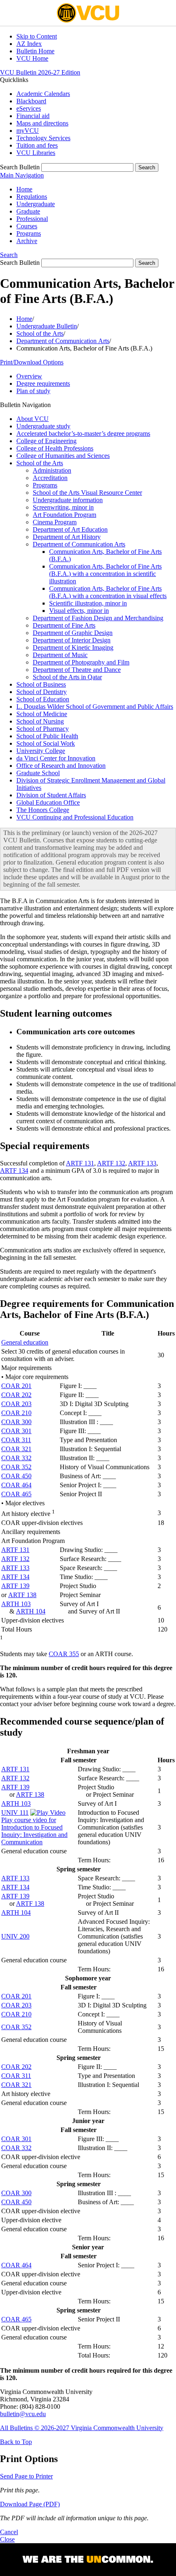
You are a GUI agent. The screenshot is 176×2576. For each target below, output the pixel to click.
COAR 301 (16, 1431)
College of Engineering (46, 441)
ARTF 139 (15, 1586)
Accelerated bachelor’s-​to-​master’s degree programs (83, 434)
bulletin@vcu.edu (23, 2414)
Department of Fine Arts (64, 625)
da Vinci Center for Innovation (56, 758)
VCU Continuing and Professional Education (75, 817)
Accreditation (50, 478)
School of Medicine (42, 714)
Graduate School (38, 773)
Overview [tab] (29, 376)
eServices (29, 108)
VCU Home (32, 58)
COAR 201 (16, 1386)
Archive (27, 241)
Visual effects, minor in (79, 611)
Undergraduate (36, 204)
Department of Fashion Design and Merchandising (98, 618)
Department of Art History (67, 537)
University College (41, 751)
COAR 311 (16, 1440)
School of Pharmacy (43, 729)
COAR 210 (16, 1413)
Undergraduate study (43, 426)
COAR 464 (16, 1485)
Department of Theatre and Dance (77, 670)
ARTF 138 (22, 1595)
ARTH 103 (16, 1604)
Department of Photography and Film (81, 662)
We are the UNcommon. (88, 2560)
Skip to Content (37, 36)
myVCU (28, 131)
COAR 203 (16, 1404)
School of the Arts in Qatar (67, 677)
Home (24, 189)
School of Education (43, 699)
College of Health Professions (55, 448)
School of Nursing (40, 721)
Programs (29, 233)
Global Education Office (48, 802)
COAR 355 (64, 1654)
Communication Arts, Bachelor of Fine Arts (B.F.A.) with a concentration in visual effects (108, 592)
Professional (32, 219)
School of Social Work (46, 743)
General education (25, 1342)
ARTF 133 (142, 1163)
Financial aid (33, 116)
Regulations (32, 197)
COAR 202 (16, 1395)
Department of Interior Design (72, 640)
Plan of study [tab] (33, 391)
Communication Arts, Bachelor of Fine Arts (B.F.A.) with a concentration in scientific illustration (105, 574)
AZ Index (29, 44)
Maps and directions (42, 123)
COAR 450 (16, 1476)
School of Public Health (47, 736)
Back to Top (16, 2442)
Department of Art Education (70, 529)
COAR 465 (16, 1494)
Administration (52, 470)
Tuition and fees (37, 145)
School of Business (41, 684)
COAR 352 (16, 1467)
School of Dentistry (42, 692)
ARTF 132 (111, 1163)
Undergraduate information (68, 500)
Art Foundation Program (64, 515)
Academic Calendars (43, 94)
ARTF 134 (14, 1171)
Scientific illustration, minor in (88, 603)
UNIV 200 (15, 1936)
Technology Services (43, 138)
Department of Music (60, 655)
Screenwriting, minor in (63, 507)
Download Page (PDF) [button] (30, 2504)
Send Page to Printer (26, 2476)
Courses (27, 226)
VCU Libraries (36, 153)
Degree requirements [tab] (43, 383)
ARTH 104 (31, 1611)
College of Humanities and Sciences (63, 456)
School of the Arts (40, 333)
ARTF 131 (80, 1163)
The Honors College (43, 810)
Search (9, 255)
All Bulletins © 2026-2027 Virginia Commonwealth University (82, 2428)
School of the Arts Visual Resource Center (87, 493)
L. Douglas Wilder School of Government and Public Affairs (95, 707)
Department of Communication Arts (63, 341)
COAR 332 (16, 1458)
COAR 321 (16, 1449)
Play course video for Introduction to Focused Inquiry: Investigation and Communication (34, 1831)
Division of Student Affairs (51, 795)
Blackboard (31, 101)
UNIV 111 (15, 1813)
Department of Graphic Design (73, 633)
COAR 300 (16, 1422)
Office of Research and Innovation (61, 766)
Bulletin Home (35, 51)
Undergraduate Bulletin (47, 326)
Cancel (9, 2532)
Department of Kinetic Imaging (73, 647)
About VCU (33, 419)
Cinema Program (55, 522)
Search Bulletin (20, 167)
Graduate (28, 211)
